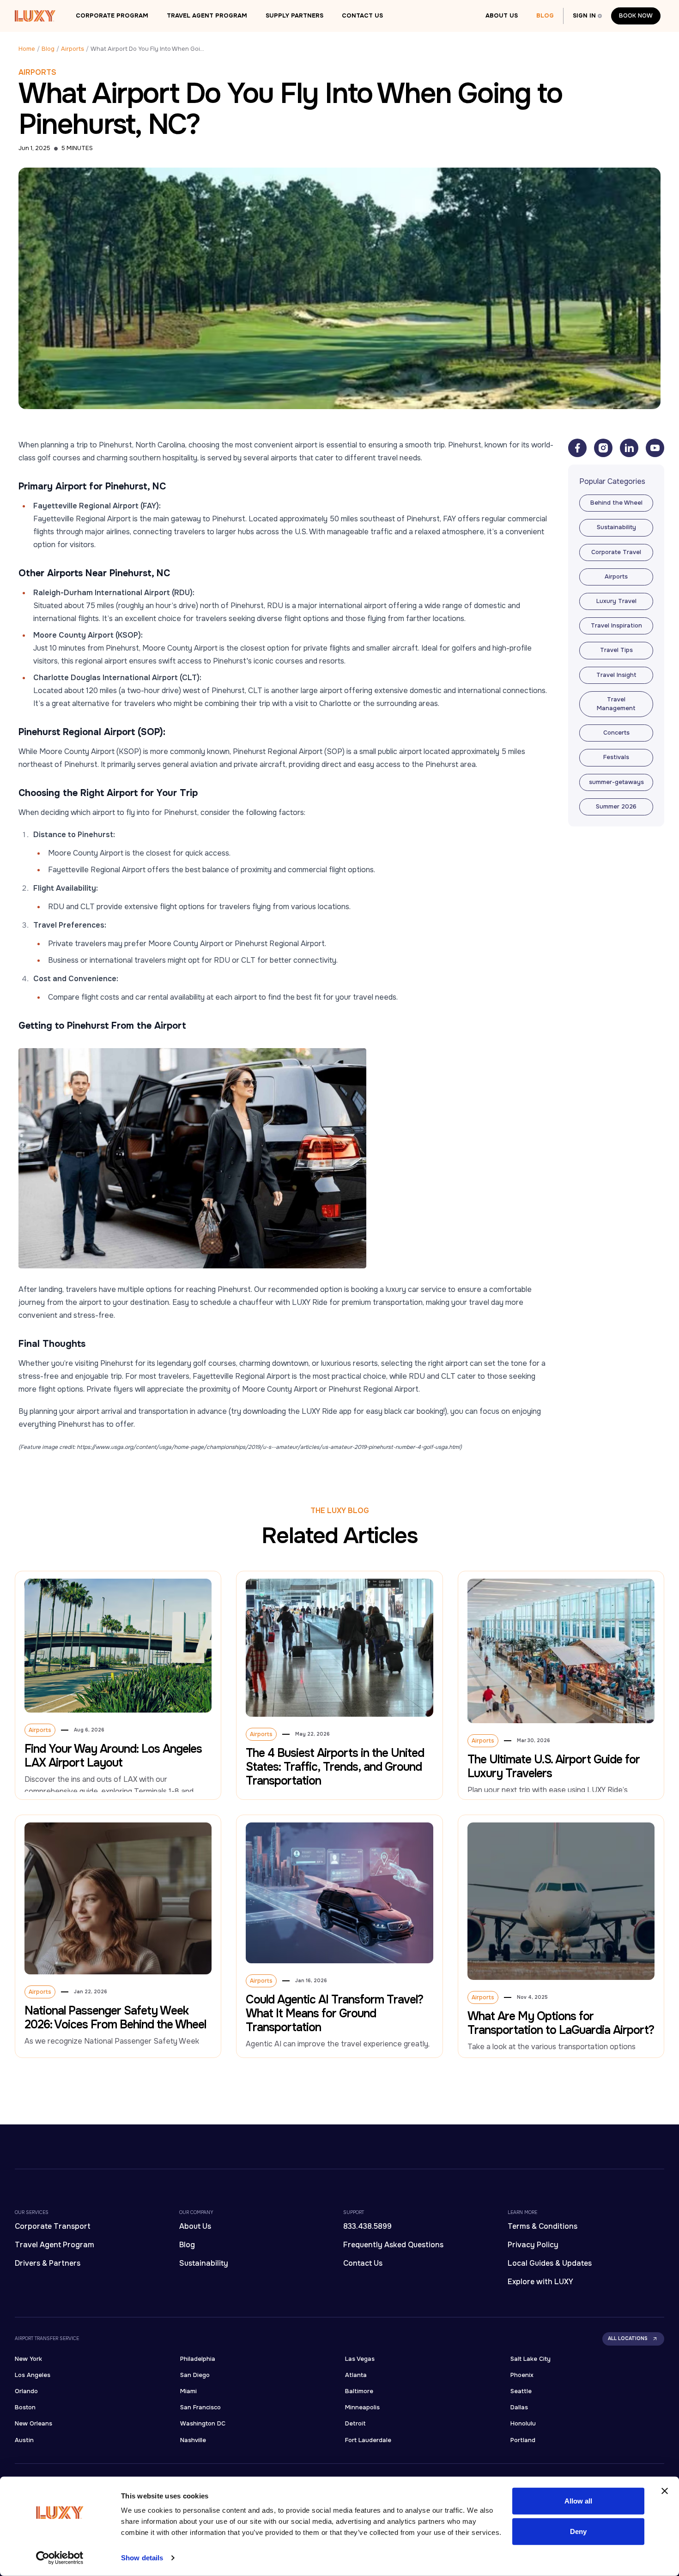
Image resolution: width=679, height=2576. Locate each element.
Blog (545, 16)
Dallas (519, 2407)
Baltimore (359, 2391)
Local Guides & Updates (550, 2263)
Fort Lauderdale (368, 2440)
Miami (188, 2391)
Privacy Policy (533, 2245)
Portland (523, 2440)
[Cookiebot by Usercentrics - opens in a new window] (60, 2558)
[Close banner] (665, 2491)
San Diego (195, 2375)
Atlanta (356, 2375)
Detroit (355, 2424)
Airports (73, 49)
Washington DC (203, 2424)
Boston (25, 2407)
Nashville (193, 2440)
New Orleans (33, 2424)
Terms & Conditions (543, 2226)
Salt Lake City (530, 2359)
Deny (578, 2531)
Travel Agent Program (207, 16)
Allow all (579, 2501)
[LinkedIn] (629, 448)
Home (27, 49)
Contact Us (362, 16)
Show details (142, 2558)
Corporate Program (112, 16)
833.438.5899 (367, 2226)
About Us (502, 16)
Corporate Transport (53, 2226)
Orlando (26, 2391)
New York (28, 2359)
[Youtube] (655, 448)
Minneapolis (362, 2407)
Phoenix (522, 2375)
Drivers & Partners (48, 2263)
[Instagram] (603, 448)
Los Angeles (33, 2375)
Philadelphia (198, 2359)
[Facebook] (577, 448)
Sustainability (204, 2263)
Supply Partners (294, 16)
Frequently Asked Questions (393, 2245)
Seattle (521, 2391)
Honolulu (523, 2424)
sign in (584, 16)
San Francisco (200, 2407)
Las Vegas (360, 2359)
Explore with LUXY (540, 2282)
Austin (24, 2440)
